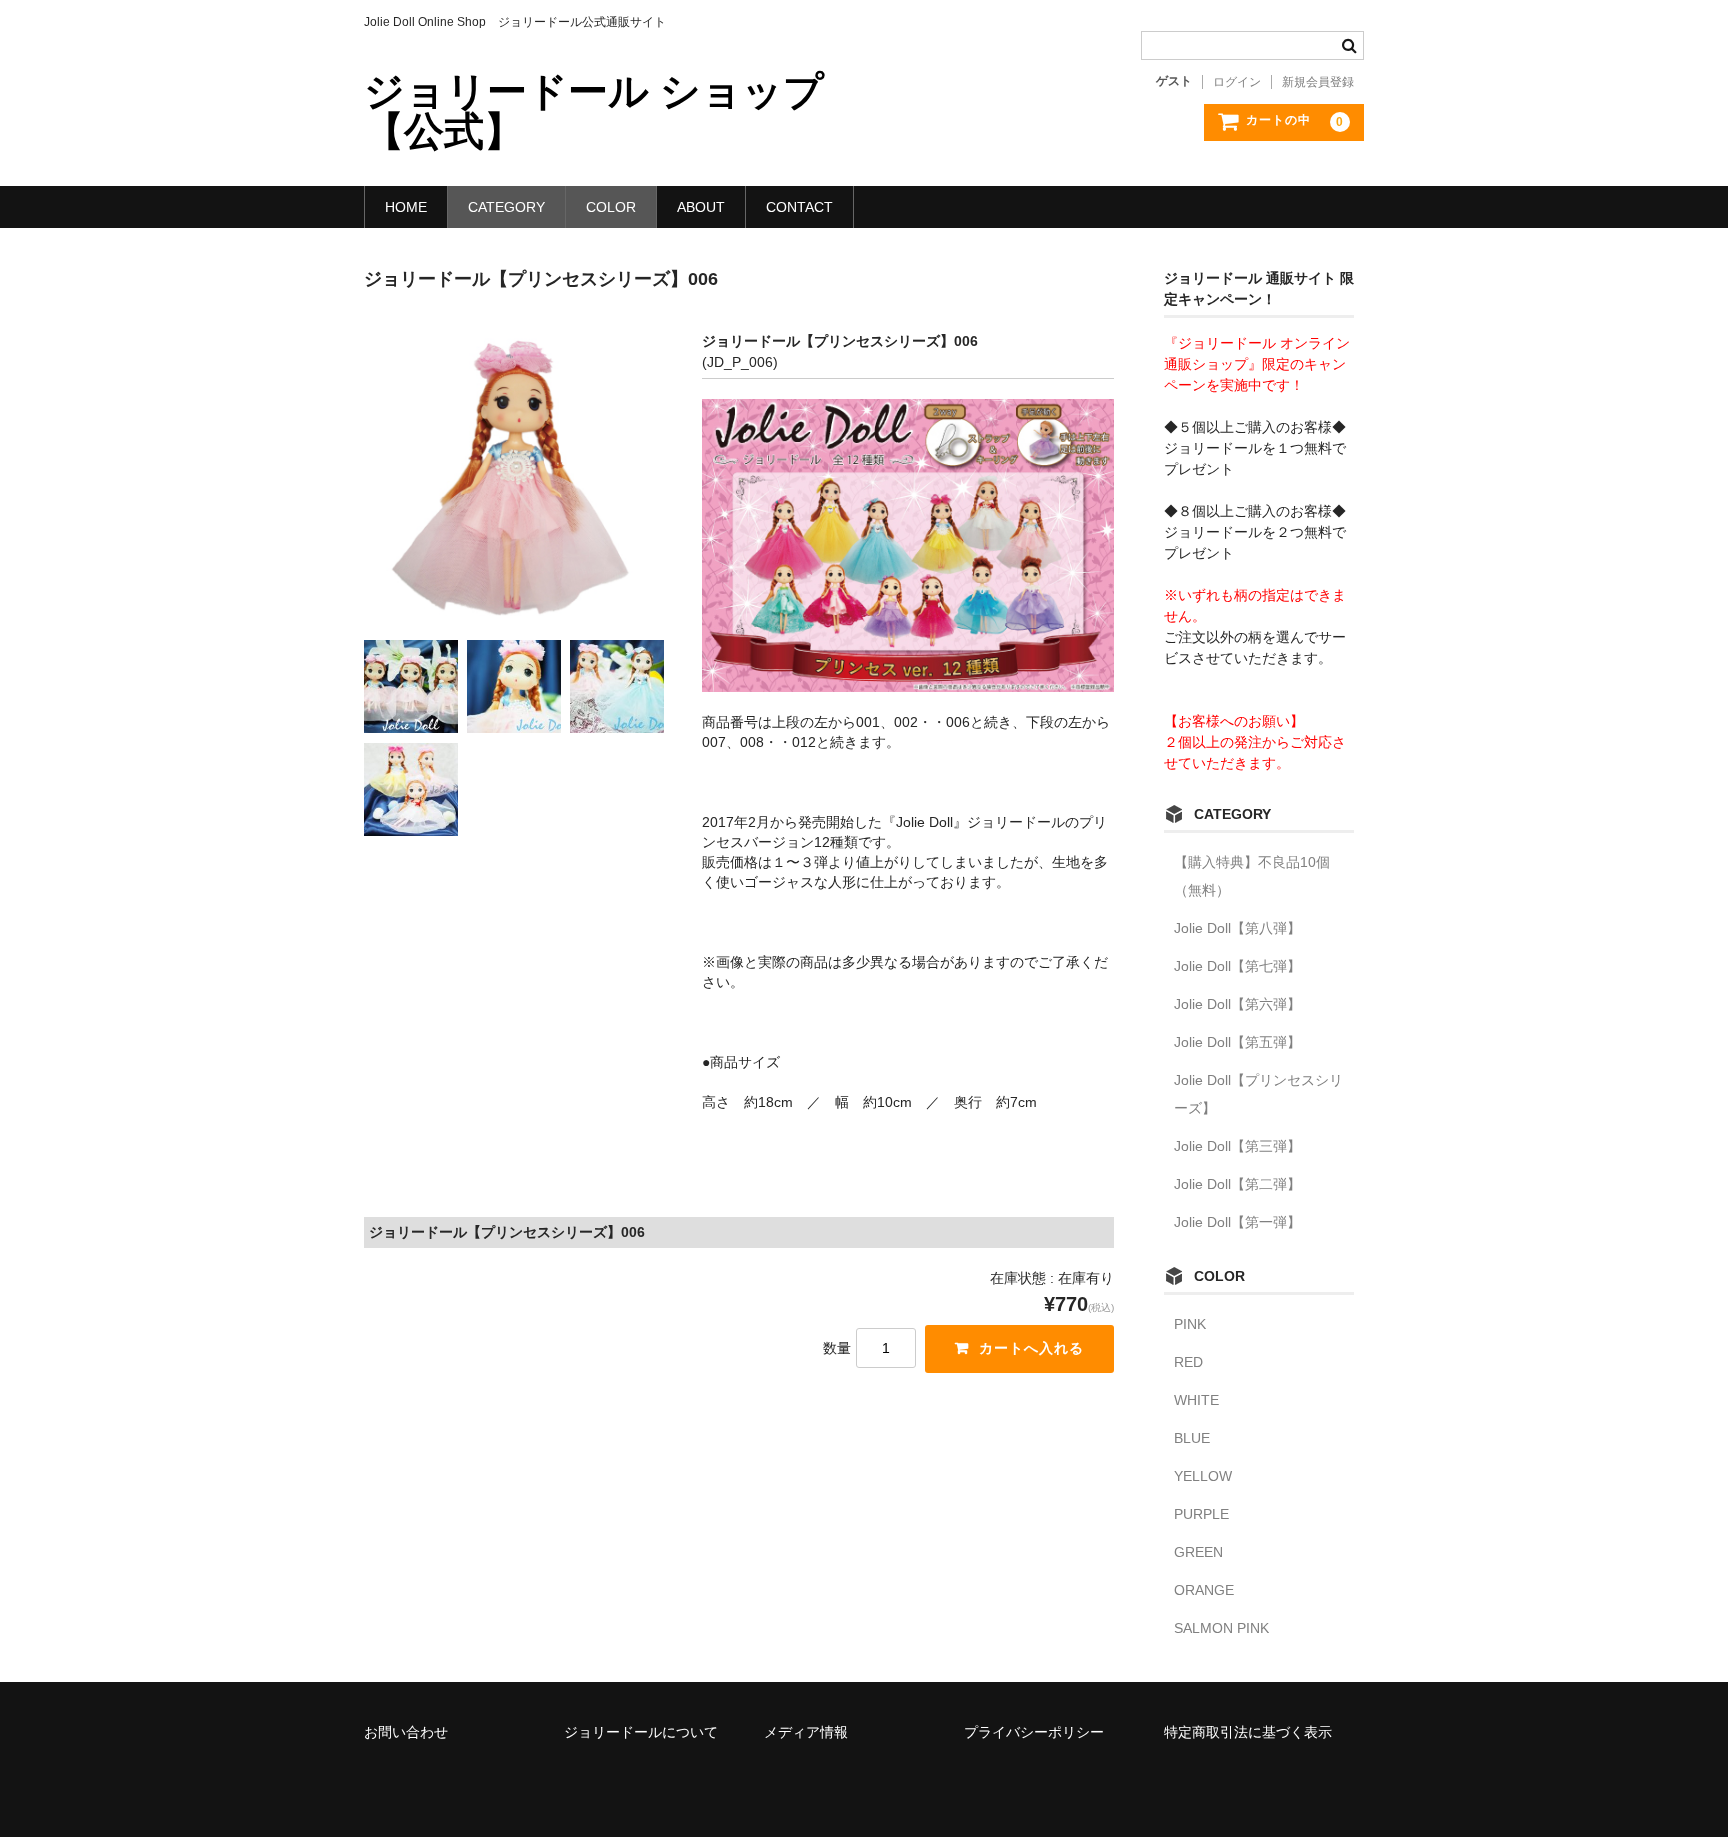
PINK (1190, 1324)
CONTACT (799, 207)
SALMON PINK (1221, 1628)
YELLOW (1203, 1476)
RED (1188, 1362)
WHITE (1196, 1400)
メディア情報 (806, 1732)
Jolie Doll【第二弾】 (1237, 1184)
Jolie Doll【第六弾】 (1237, 1004)
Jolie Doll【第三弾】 (1237, 1146)
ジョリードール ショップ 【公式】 (594, 111)
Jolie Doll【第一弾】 (1237, 1222)
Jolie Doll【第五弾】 (1237, 1042)
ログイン (1237, 82)
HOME (406, 207)
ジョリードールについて (641, 1732)
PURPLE (1201, 1514)
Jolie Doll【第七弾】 (1237, 966)
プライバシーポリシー (1034, 1732)
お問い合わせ (406, 1732)
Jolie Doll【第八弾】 (1237, 928)
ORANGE (1204, 1590)
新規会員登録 (1318, 82)
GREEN (1198, 1552)
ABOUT (701, 207)
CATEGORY (506, 207)
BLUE (1192, 1438)
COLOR (611, 207)
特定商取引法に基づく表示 (1248, 1732)
